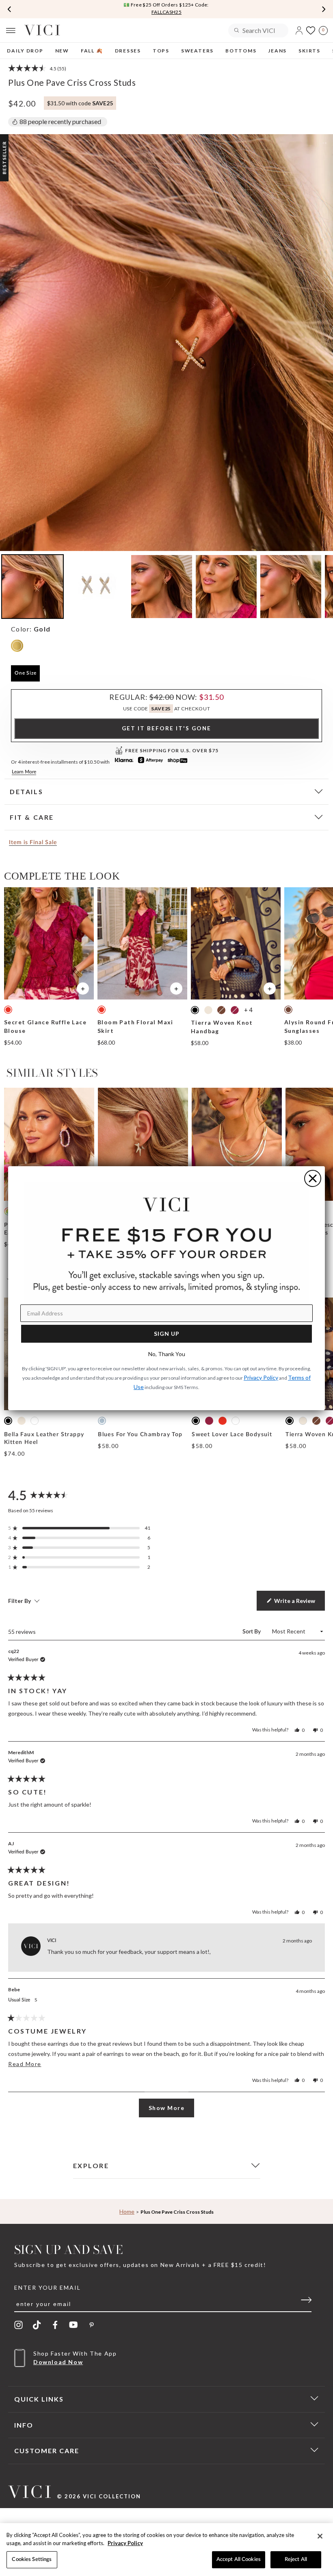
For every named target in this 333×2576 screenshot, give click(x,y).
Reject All (296, 2560)
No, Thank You (167, 1354)
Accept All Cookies (239, 2560)
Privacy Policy (125, 2543)
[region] (166, 2550)
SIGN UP (167, 1334)
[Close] (320, 2536)
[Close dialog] (313, 1178)
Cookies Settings (32, 2560)
